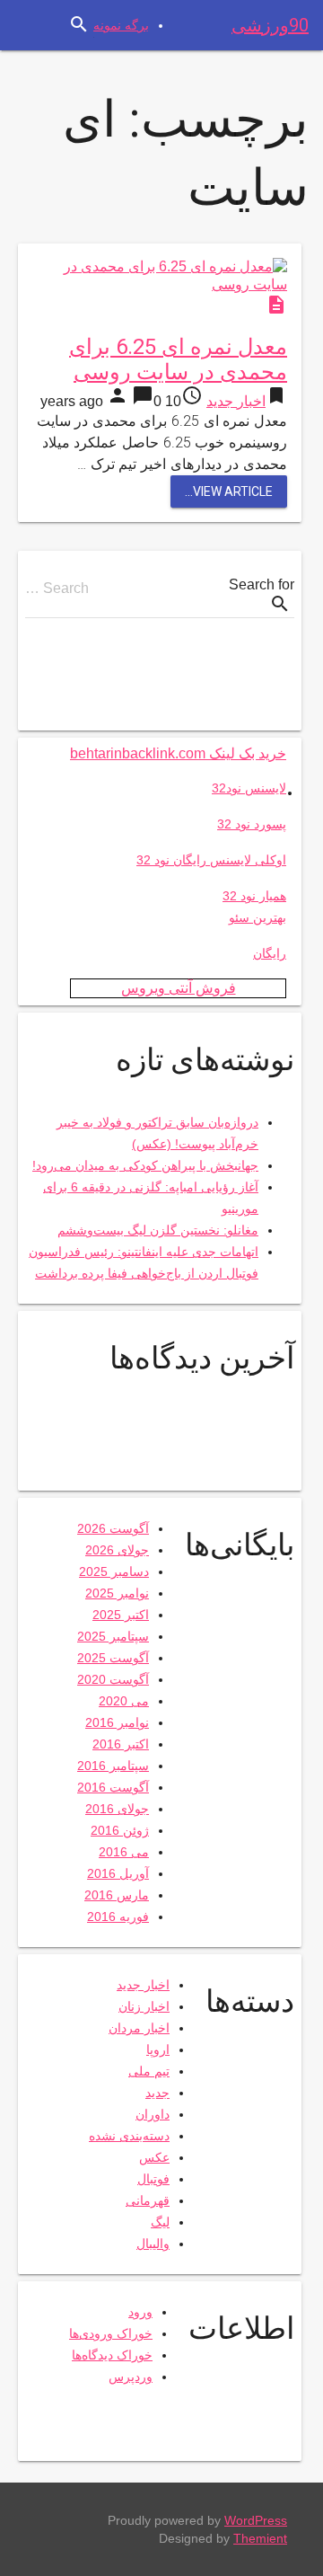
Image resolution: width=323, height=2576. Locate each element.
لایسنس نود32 (249, 788)
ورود (140, 2312)
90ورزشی (270, 25)
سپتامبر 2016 (113, 1766)
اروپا (158, 2049)
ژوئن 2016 (120, 1830)
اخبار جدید (236, 401)
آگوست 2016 (113, 1787)
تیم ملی (149, 2071)
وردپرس (131, 2377)
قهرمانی (148, 2200)
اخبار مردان (139, 2028)
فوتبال (153, 2179)
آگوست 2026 (113, 1528)
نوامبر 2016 (117, 1722)
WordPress (256, 2520)
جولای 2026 (117, 1550)
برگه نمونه (121, 25)
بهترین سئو (258, 917)
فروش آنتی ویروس (179, 988)
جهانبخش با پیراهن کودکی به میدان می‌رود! (145, 1165)
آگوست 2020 (113, 1679)
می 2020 (124, 1701)
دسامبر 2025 (114, 1571)
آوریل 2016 (118, 1873)
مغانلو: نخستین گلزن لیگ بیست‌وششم (158, 1230)
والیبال (153, 2244)
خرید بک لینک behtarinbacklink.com (178, 753)
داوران (153, 2114)
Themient (260, 2538)
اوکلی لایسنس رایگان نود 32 (211, 860)
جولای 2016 (117, 1809)
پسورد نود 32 (252, 824)
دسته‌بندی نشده (129, 2136)
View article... (229, 491)
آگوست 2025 (113, 1658)
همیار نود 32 (254, 896)
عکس (154, 2157)
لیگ (160, 2222)
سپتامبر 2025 (113, 1636)
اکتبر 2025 (121, 1615)
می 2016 (124, 1852)
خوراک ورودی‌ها (111, 2333)
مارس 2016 (117, 1895)
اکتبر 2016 (121, 1744)
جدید (157, 2093)
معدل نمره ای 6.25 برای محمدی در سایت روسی (178, 359)
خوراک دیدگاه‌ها (112, 2355)
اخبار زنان (144, 2006)
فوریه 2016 (118, 1917)
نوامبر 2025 (117, 1593)
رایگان (270, 953)
